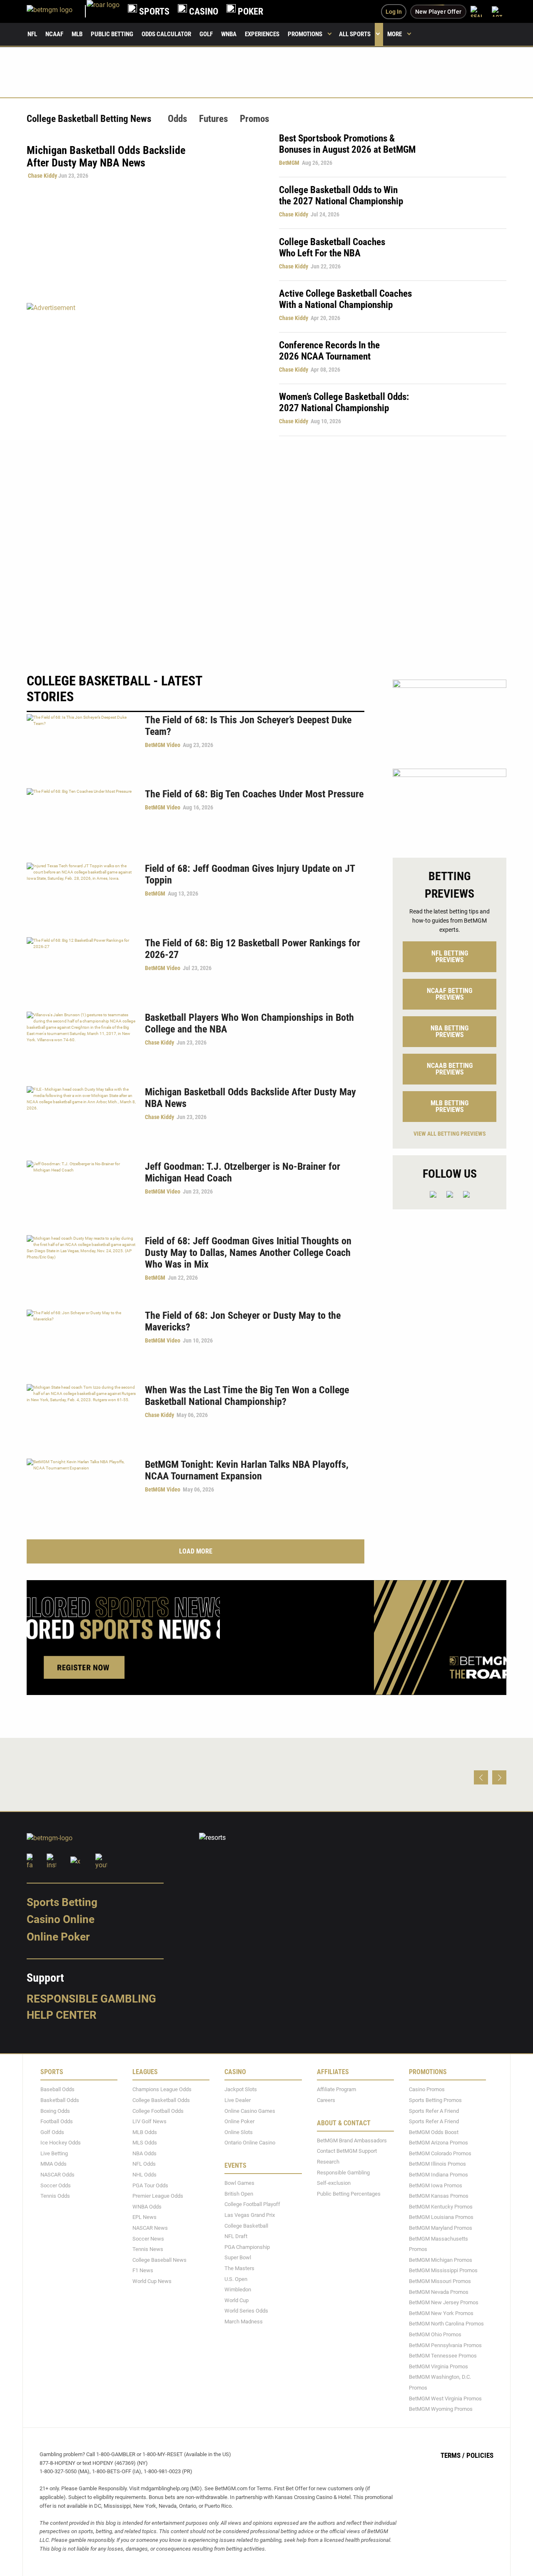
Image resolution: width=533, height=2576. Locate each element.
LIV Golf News (149, 2122)
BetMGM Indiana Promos (438, 2175)
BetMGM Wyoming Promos (441, 2409)
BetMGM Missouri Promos (440, 2281)
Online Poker (58, 1937)
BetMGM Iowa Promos (436, 2185)
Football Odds (57, 2122)
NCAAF (54, 34)
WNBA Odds (147, 2207)
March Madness (244, 2322)
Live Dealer (238, 2100)
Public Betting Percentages (349, 2194)
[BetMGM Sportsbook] (57, 11)
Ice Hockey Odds (61, 2143)
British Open (239, 2194)
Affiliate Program (336, 2090)
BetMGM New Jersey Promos (444, 2303)
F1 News (143, 2271)
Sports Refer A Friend (434, 2111)
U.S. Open (236, 2279)
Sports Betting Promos (435, 2100)
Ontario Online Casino (250, 2143)
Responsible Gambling (91, 1999)
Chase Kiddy (42, 176)
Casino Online (61, 1920)
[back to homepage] (103, 11)
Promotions (305, 34)
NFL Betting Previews (450, 957)
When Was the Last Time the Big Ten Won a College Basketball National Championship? (247, 1396)
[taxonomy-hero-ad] (144, 369)
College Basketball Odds (161, 2100)
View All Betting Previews (450, 1134)
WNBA (229, 34)
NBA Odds (144, 2153)
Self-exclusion (334, 2183)
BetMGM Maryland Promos (441, 2228)
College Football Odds (158, 2111)
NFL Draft (236, 2237)
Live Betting (54, 2153)
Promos (254, 119)
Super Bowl (238, 2258)
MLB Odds (145, 2132)
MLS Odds (145, 2143)
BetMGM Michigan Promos (441, 2260)
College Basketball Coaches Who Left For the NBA (332, 248)
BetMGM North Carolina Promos (446, 2324)
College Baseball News (159, 2260)
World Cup (237, 2300)
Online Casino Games (250, 2111)
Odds (177, 119)
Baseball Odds (57, 2090)
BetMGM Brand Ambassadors (352, 2140)
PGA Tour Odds (150, 2185)
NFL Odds (144, 2164)
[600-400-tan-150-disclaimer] (450, 717)
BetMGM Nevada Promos (439, 2292)
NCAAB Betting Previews (450, 1069)
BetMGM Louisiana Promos (441, 2217)
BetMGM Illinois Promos (437, 2164)
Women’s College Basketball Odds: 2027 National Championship (344, 402)
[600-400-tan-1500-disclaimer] (450, 806)
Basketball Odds (60, 2100)
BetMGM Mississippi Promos (443, 2271)
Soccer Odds (56, 2185)
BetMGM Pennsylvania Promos (445, 2345)
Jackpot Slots (241, 2090)
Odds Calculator (166, 34)
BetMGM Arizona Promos (438, 2143)
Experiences (262, 34)
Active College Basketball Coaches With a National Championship (345, 299)
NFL (32, 34)
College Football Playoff (252, 2205)
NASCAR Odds (57, 2175)
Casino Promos (427, 2090)
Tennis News (148, 2250)
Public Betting (112, 34)
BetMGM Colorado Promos (440, 2153)
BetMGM (289, 163)
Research (328, 2162)
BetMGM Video (163, 745)
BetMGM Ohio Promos (435, 2334)
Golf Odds (52, 2132)
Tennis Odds (55, 2196)
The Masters (239, 2268)
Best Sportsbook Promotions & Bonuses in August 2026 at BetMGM (347, 144)
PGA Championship (247, 2247)
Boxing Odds (55, 2111)
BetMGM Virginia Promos (438, 2366)
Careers (326, 2100)
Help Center (62, 2015)
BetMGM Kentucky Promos (441, 2207)
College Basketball (246, 2226)
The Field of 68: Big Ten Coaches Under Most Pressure (254, 794)
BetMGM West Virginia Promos (445, 2399)
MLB (77, 34)
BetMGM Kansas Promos (439, 2196)
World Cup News (152, 2281)
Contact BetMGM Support (347, 2151)
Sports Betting (62, 1902)
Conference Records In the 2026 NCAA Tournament (329, 351)
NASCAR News (150, 2228)
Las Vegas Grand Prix (250, 2215)
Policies (480, 2455)
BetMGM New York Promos (441, 2313)
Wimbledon (238, 2290)
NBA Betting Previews (450, 1031)
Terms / (453, 2455)
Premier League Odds (158, 2196)
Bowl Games (239, 2183)
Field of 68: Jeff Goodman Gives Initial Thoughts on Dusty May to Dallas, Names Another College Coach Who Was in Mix (248, 1253)
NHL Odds (144, 2175)
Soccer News (148, 2239)
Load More (196, 1551)
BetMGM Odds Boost (434, 2132)
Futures (213, 119)
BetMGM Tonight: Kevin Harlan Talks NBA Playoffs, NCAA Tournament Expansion (247, 1470)
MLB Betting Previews (450, 1106)
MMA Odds (54, 2164)
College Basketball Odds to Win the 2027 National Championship (341, 196)
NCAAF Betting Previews (450, 994)
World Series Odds (246, 2311)
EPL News (144, 2217)
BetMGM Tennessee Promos (443, 2356)
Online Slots (239, 2132)
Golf (206, 34)
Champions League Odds (162, 2090)
